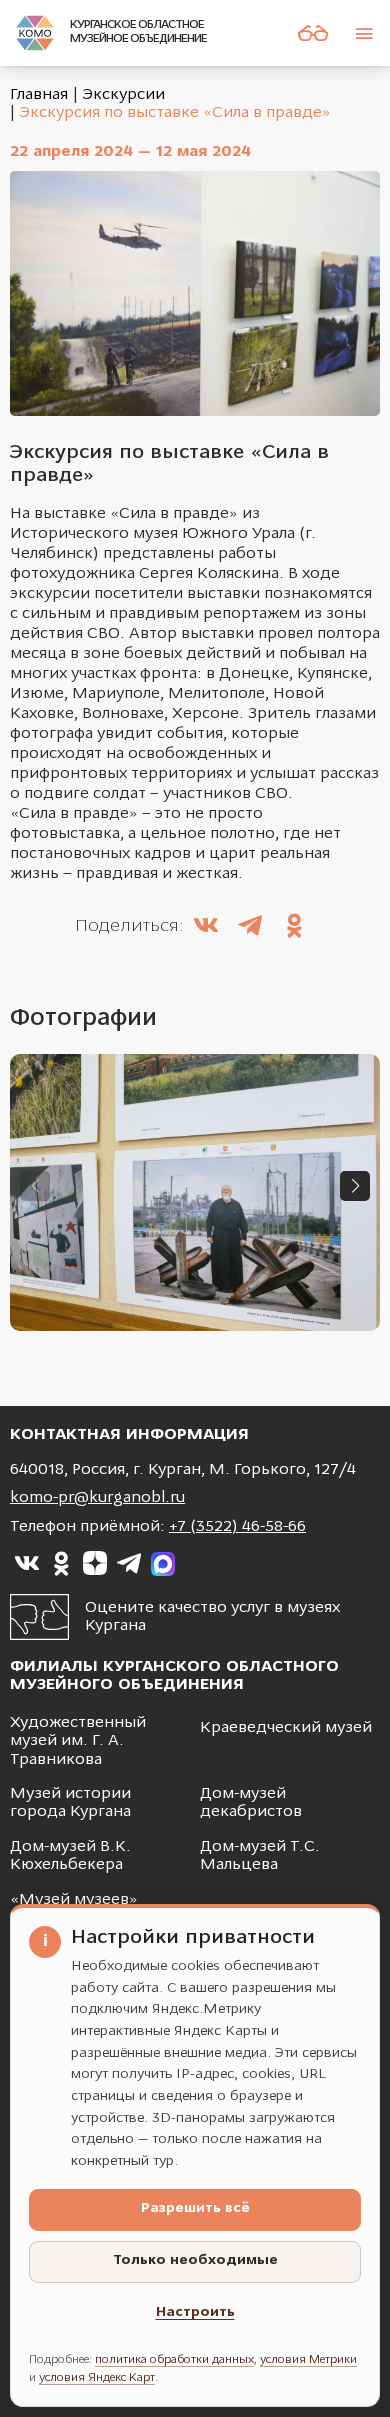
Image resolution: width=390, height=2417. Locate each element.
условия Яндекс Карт (97, 2378)
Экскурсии (124, 95)
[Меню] (364, 33)
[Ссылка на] (27, 1564)
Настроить (195, 2312)
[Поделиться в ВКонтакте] (206, 928)
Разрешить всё (195, 2208)
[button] (355, 1186)
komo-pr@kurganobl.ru (97, 1498)
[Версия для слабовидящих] (313, 33)
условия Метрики (308, 2360)
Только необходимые (195, 2260)
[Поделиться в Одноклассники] (294, 928)
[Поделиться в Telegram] (250, 928)
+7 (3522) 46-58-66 (237, 1527)
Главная (39, 95)
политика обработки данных (174, 2360)
